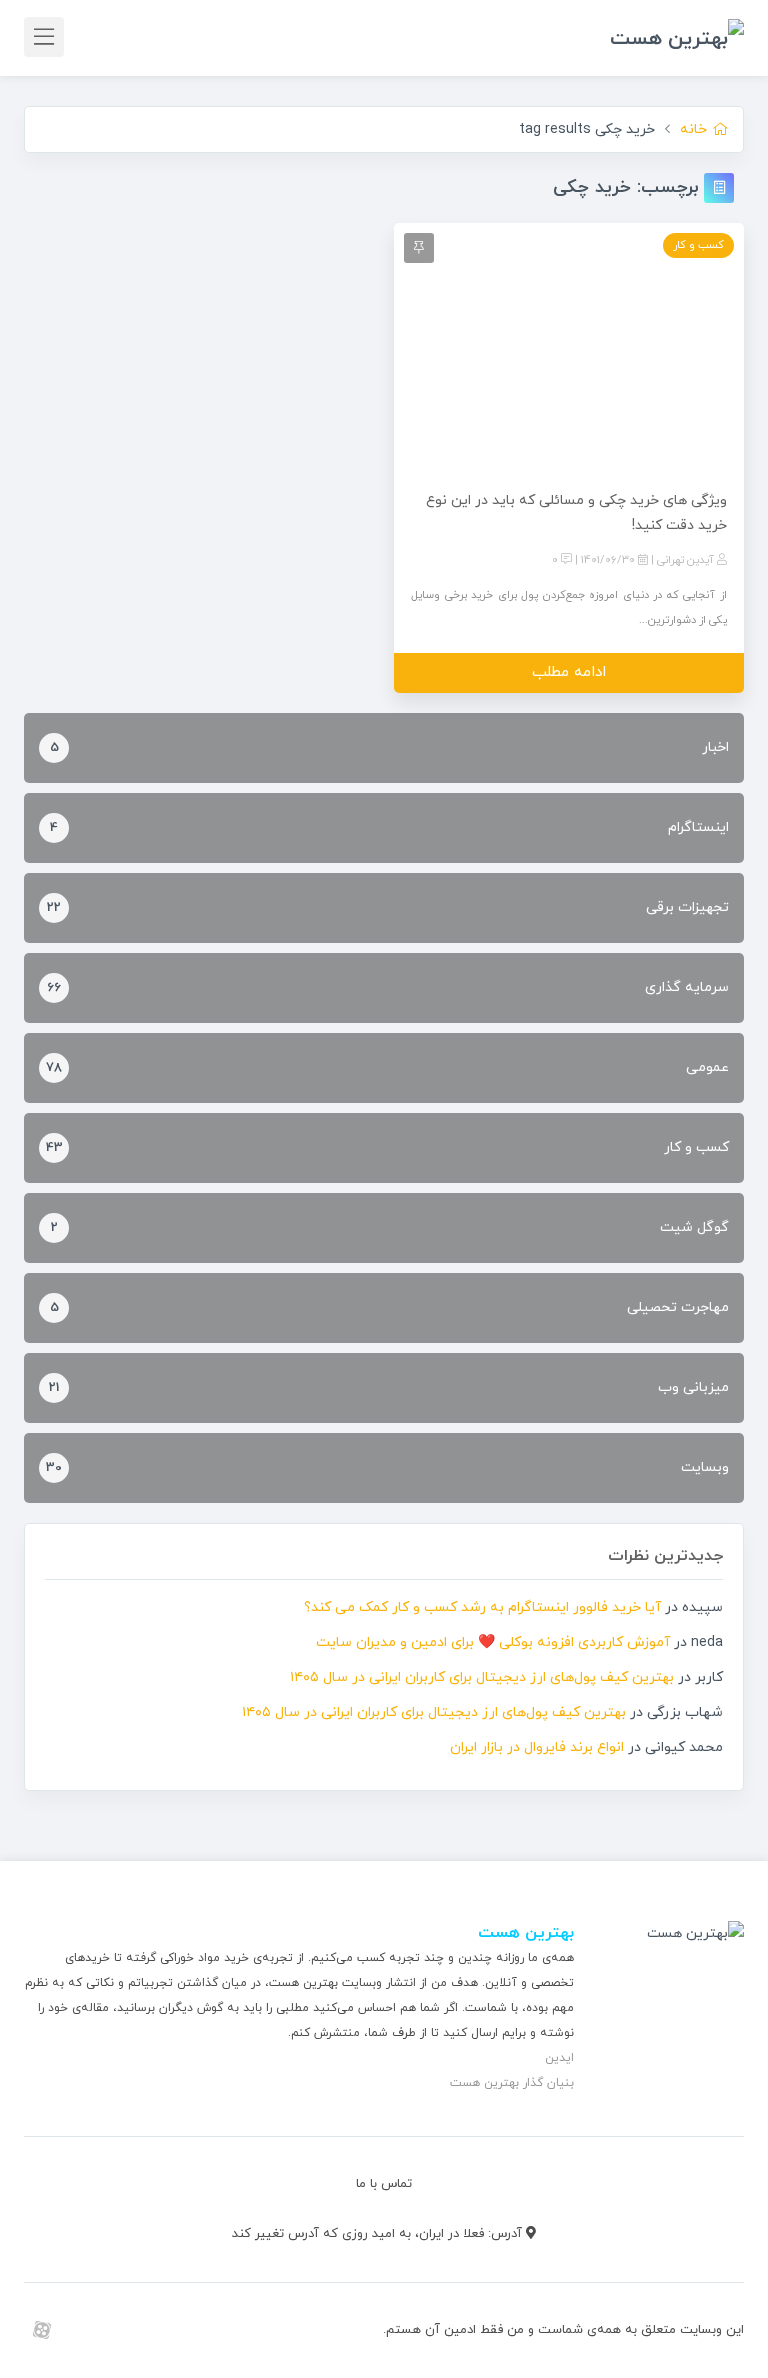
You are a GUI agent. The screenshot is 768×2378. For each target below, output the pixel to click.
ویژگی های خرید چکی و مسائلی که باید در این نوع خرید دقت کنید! (576, 513)
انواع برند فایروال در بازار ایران (537, 1747)
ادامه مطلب (569, 672)
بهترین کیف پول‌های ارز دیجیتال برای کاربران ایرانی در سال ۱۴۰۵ (482, 1677)
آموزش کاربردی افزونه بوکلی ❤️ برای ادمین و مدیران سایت (493, 1642)
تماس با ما (384, 2184)
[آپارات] (41, 2330)
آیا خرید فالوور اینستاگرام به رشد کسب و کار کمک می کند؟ (482, 1607)
